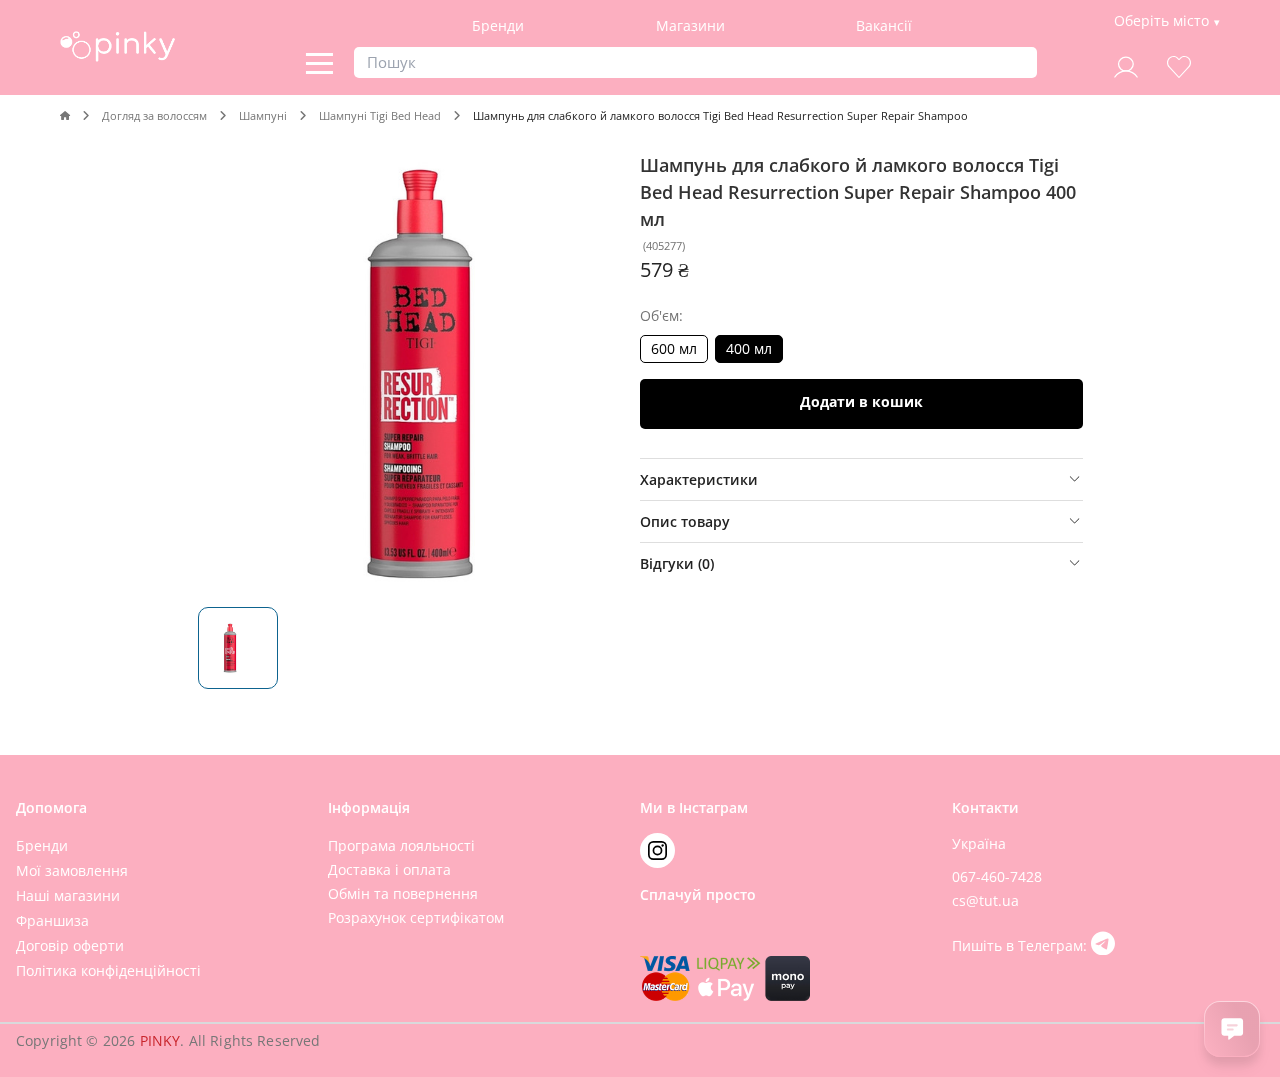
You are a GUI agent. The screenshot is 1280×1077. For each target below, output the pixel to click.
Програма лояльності (401, 845)
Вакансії (884, 25)
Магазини (690, 25)
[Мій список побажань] (1179, 64)
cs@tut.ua (985, 900)
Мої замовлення (72, 870)
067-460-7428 (997, 876)
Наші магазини (68, 895)
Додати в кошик (861, 401)
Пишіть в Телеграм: (1021, 945)
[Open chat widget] (1232, 1029)
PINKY (160, 1040)
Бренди (498, 25)
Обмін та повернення (403, 893)
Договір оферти (70, 945)
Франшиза (52, 920)
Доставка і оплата (389, 869)
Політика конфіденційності (108, 970)
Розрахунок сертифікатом (416, 917)
